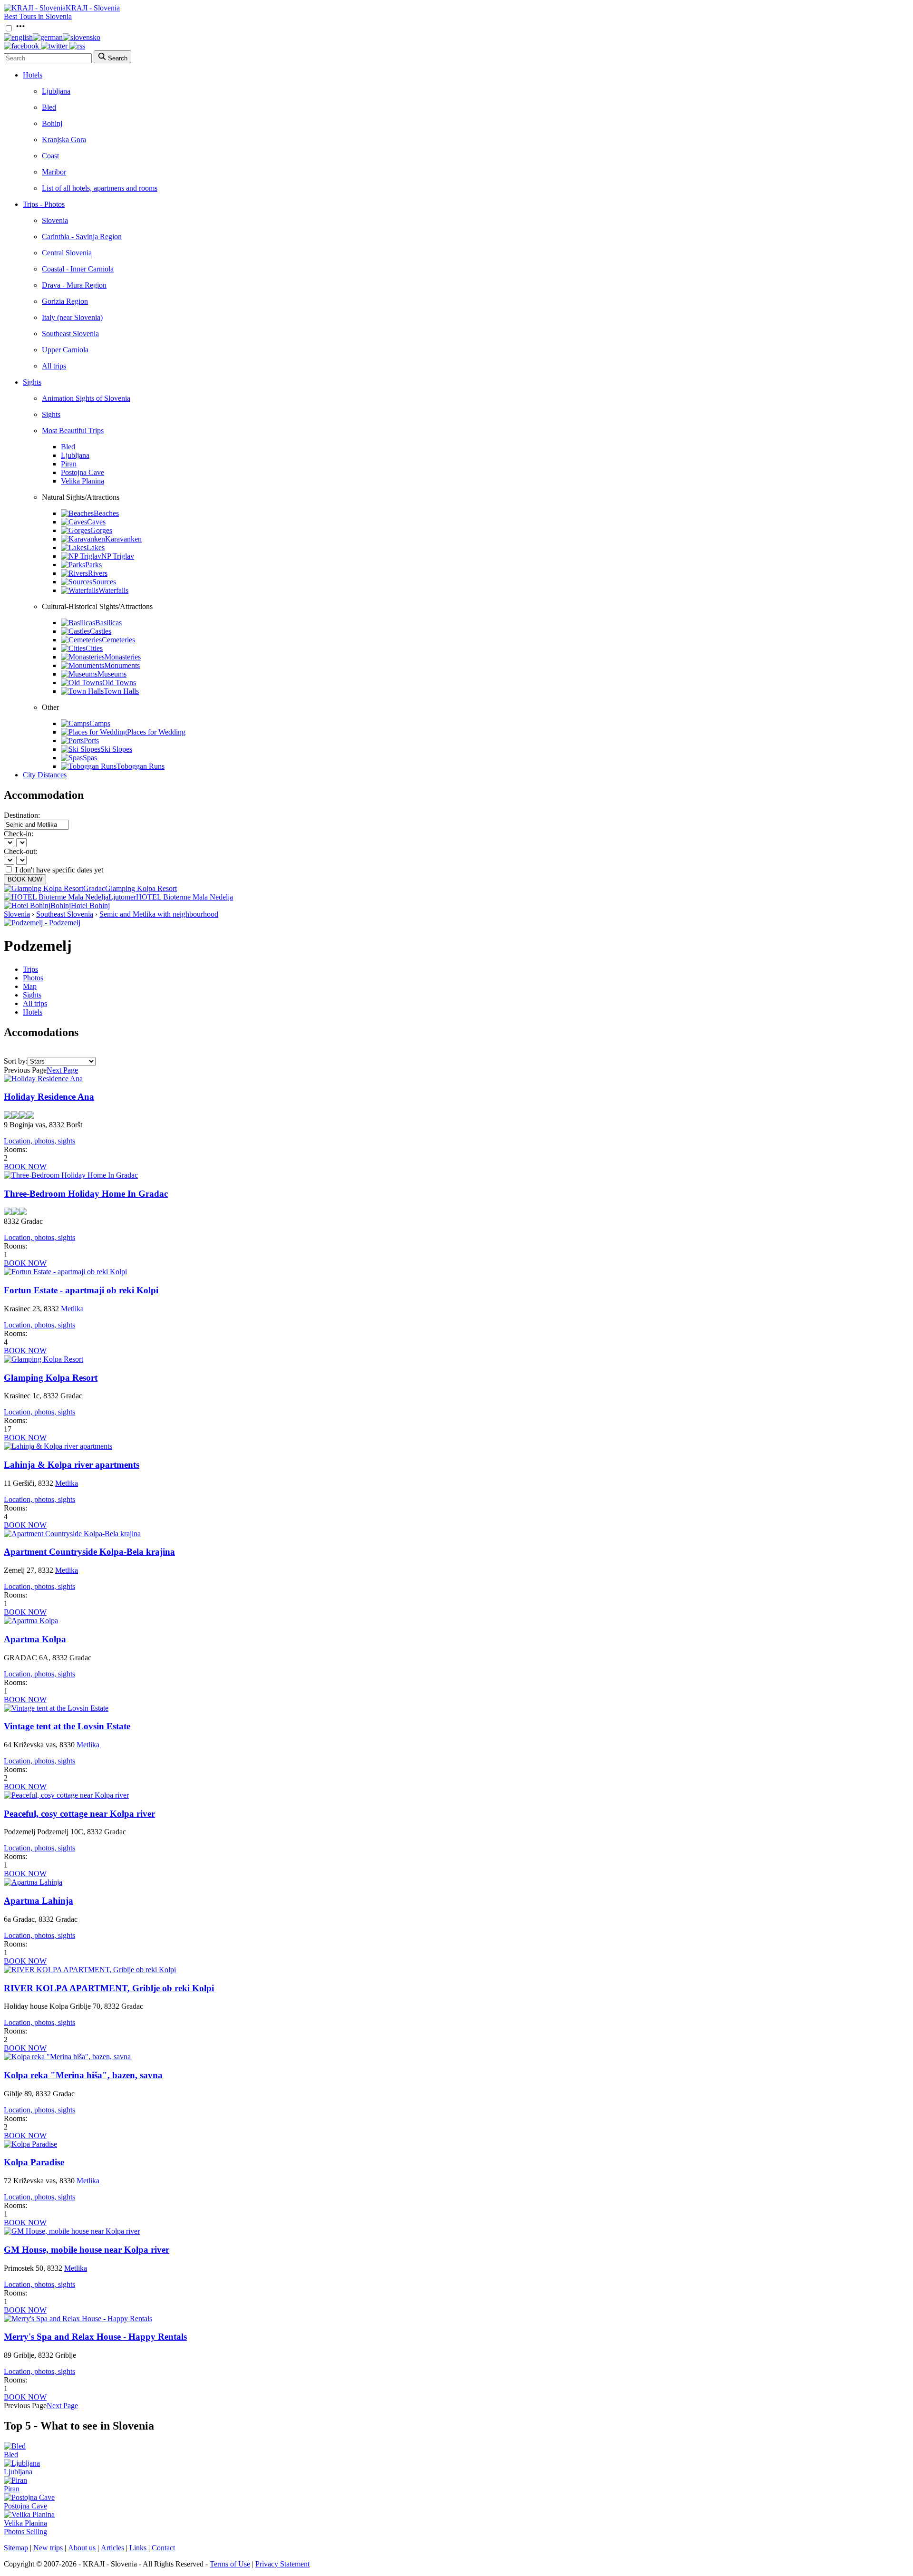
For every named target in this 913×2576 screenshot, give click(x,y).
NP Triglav (118, 556)
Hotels (33, 75)
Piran (69, 464)
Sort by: (16, 1061)
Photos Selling (25, 2532)
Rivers (98, 573)
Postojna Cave (83, 472)
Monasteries (123, 657)
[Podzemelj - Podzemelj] (42, 923)
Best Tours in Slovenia (38, 16)
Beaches (106, 513)
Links (138, 2548)
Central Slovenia (67, 253)
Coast (50, 156)
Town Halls (121, 691)
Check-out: (20, 851)
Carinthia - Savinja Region (82, 237)
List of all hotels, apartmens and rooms (100, 188)
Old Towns (119, 683)
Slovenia (55, 220)
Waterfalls (113, 590)
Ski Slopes (116, 749)
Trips (30, 969)
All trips (54, 366)
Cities (94, 648)
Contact (163, 2548)
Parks (93, 565)
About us (82, 2548)
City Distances (45, 775)
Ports (91, 741)
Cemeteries (118, 640)
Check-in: (19, 834)
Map (30, 986)
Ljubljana (56, 91)
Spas (90, 758)
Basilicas (108, 623)
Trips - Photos (44, 204)
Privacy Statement (282, 2564)
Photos (33, 978)
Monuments (122, 665)
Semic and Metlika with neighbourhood (159, 914)
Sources (104, 582)
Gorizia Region (65, 301)
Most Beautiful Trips (73, 431)
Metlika (72, 1309)
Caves (96, 522)
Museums (112, 674)
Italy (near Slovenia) (72, 317)
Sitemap (16, 2548)
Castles (101, 631)
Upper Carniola (65, 350)
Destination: (22, 815)
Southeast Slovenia (70, 334)
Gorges (101, 530)
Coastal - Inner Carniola (78, 269)
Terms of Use (230, 2564)
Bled (49, 107)
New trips (48, 2548)
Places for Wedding (156, 732)
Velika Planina (83, 481)
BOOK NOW (25, 879)
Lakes (96, 547)
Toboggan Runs (141, 766)
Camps (100, 723)
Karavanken (123, 539)
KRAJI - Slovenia (93, 8)
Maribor (54, 172)
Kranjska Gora (64, 140)
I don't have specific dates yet (59, 870)
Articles (112, 2548)
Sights (32, 382)
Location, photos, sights (39, 1141)
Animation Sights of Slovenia (86, 398)
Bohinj (52, 123)
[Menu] (20, 29)
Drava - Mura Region (74, 285)
